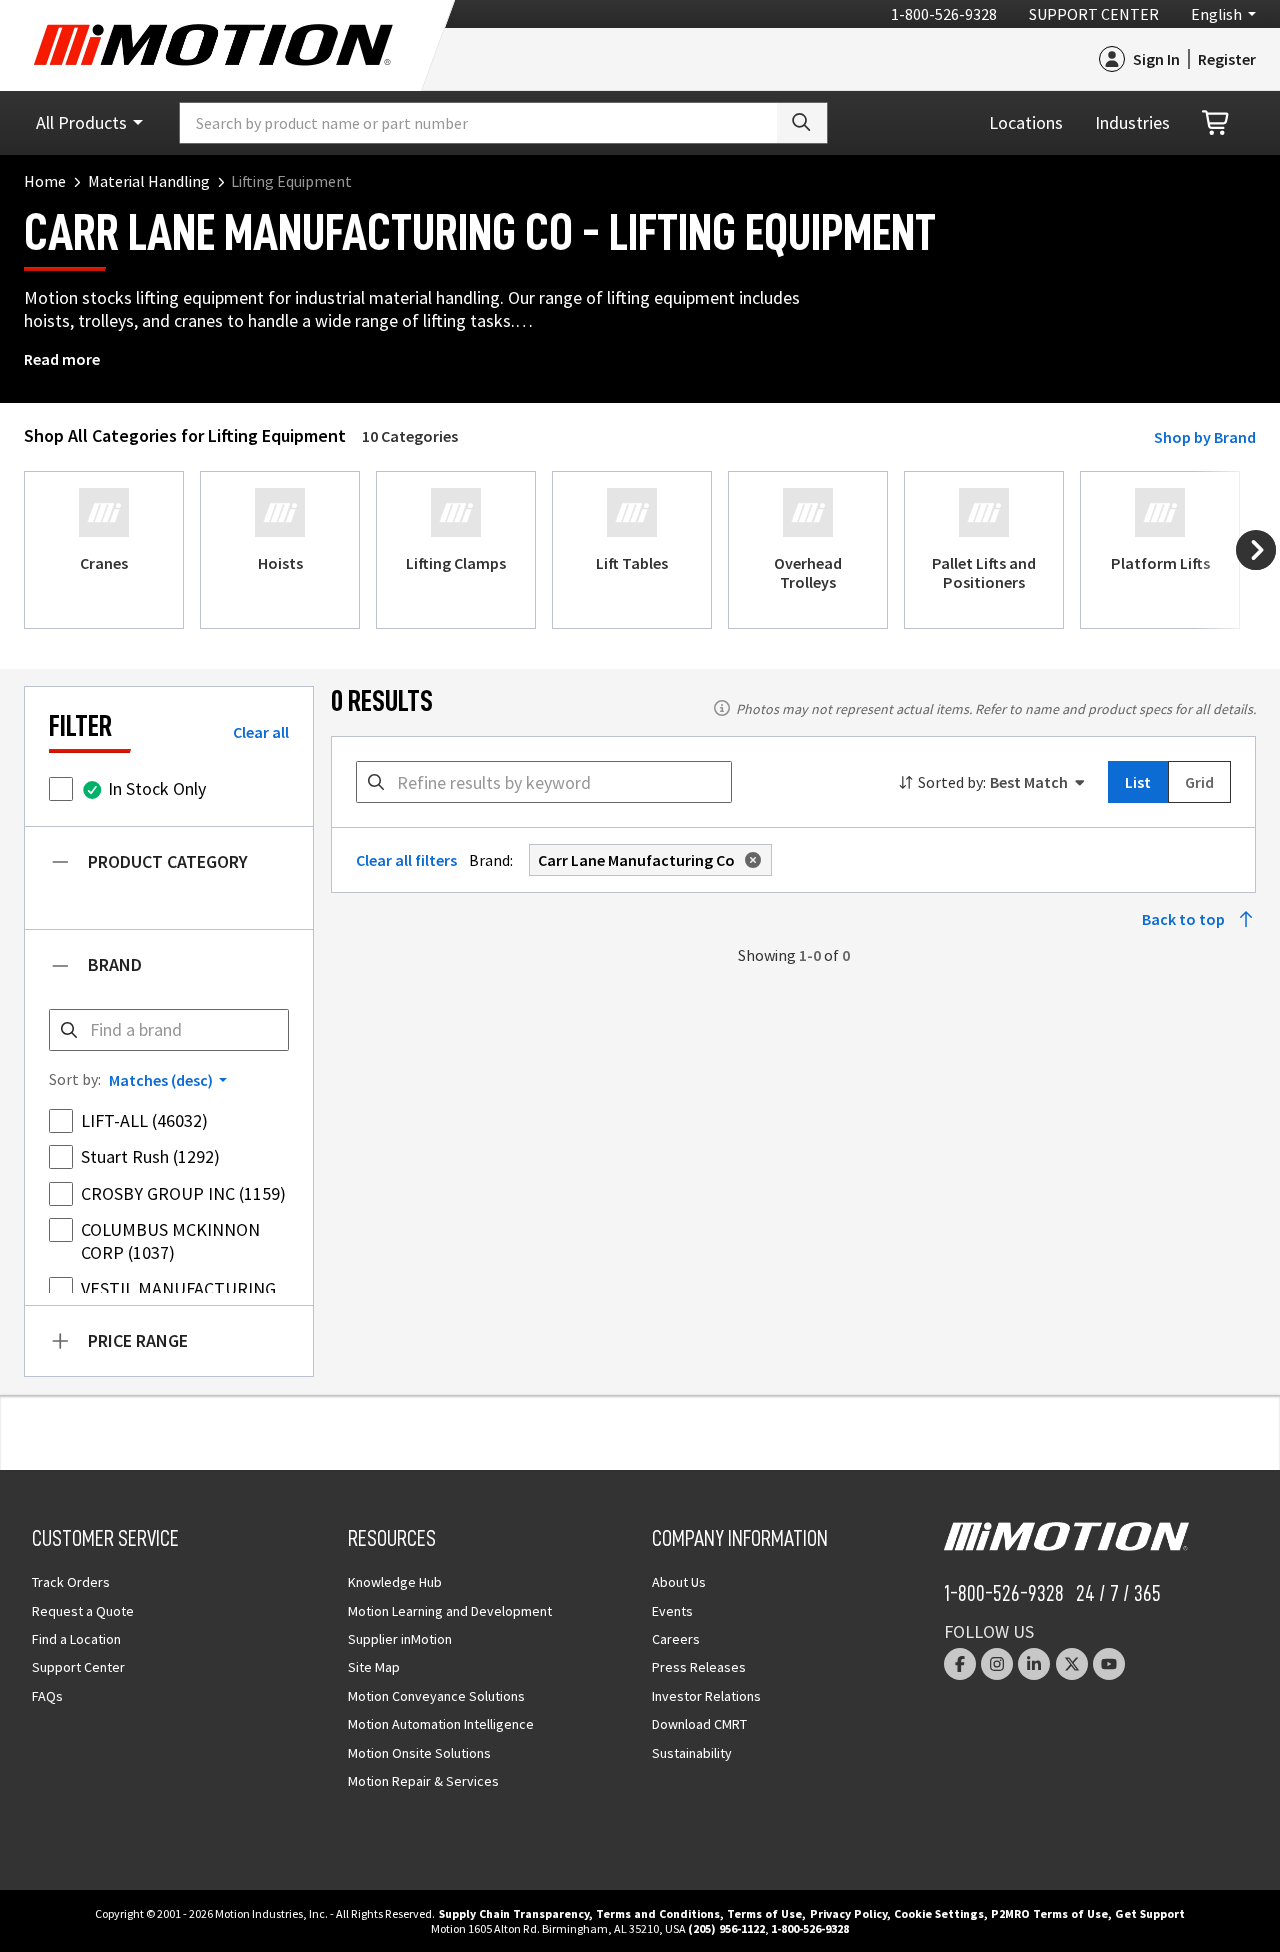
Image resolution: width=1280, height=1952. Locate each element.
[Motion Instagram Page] (997, 1664)
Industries (1132, 122)
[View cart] (1217, 123)
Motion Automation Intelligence (441, 1724)
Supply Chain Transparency (514, 1913)
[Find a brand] (69, 1030)
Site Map (374, 1667)
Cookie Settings (939, 1913)
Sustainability (692, 1753)
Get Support (1150, 1913)
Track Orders (71, 1582)
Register (1227, 59)
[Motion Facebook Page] (960, 1664)
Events (672, 1611)
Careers (676, 1639)
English (1216, 14)
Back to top (1183, 919)
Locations (1026, 122)
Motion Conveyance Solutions (436, 1696)
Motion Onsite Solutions (419, 1753)
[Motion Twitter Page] (1072, 1664)
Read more (62, 359)
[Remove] (749, 860)
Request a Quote (83, 1611)
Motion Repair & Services (423, 1781)
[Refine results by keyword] (376, 782)
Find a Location (76, 1639)
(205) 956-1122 (726, 1928)
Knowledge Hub (395, 1582)
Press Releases (699, 1667)
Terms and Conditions (658, 1913)
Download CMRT (699, 1724)
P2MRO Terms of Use (1049, 1913)
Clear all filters (406, 860)
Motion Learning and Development (450, 1611)
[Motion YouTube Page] (1109, 1664)
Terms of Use (764, 1913)
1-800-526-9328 (944, 14)
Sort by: (75, 1079)
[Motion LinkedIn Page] (1034, 1664)
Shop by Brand (1205, 437)
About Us (679, 1582)
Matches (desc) (161, 1080)
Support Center (1094, 14)
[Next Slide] (1256, 550)
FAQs (47, 1696)
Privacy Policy (848, 1913)
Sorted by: (952, 782)
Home (45, 181)
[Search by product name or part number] (802, 123)
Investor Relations (706, 1696)
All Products (81, 122)
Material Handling (149, 181)
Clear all (261, 732)
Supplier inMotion (400, 1639)
